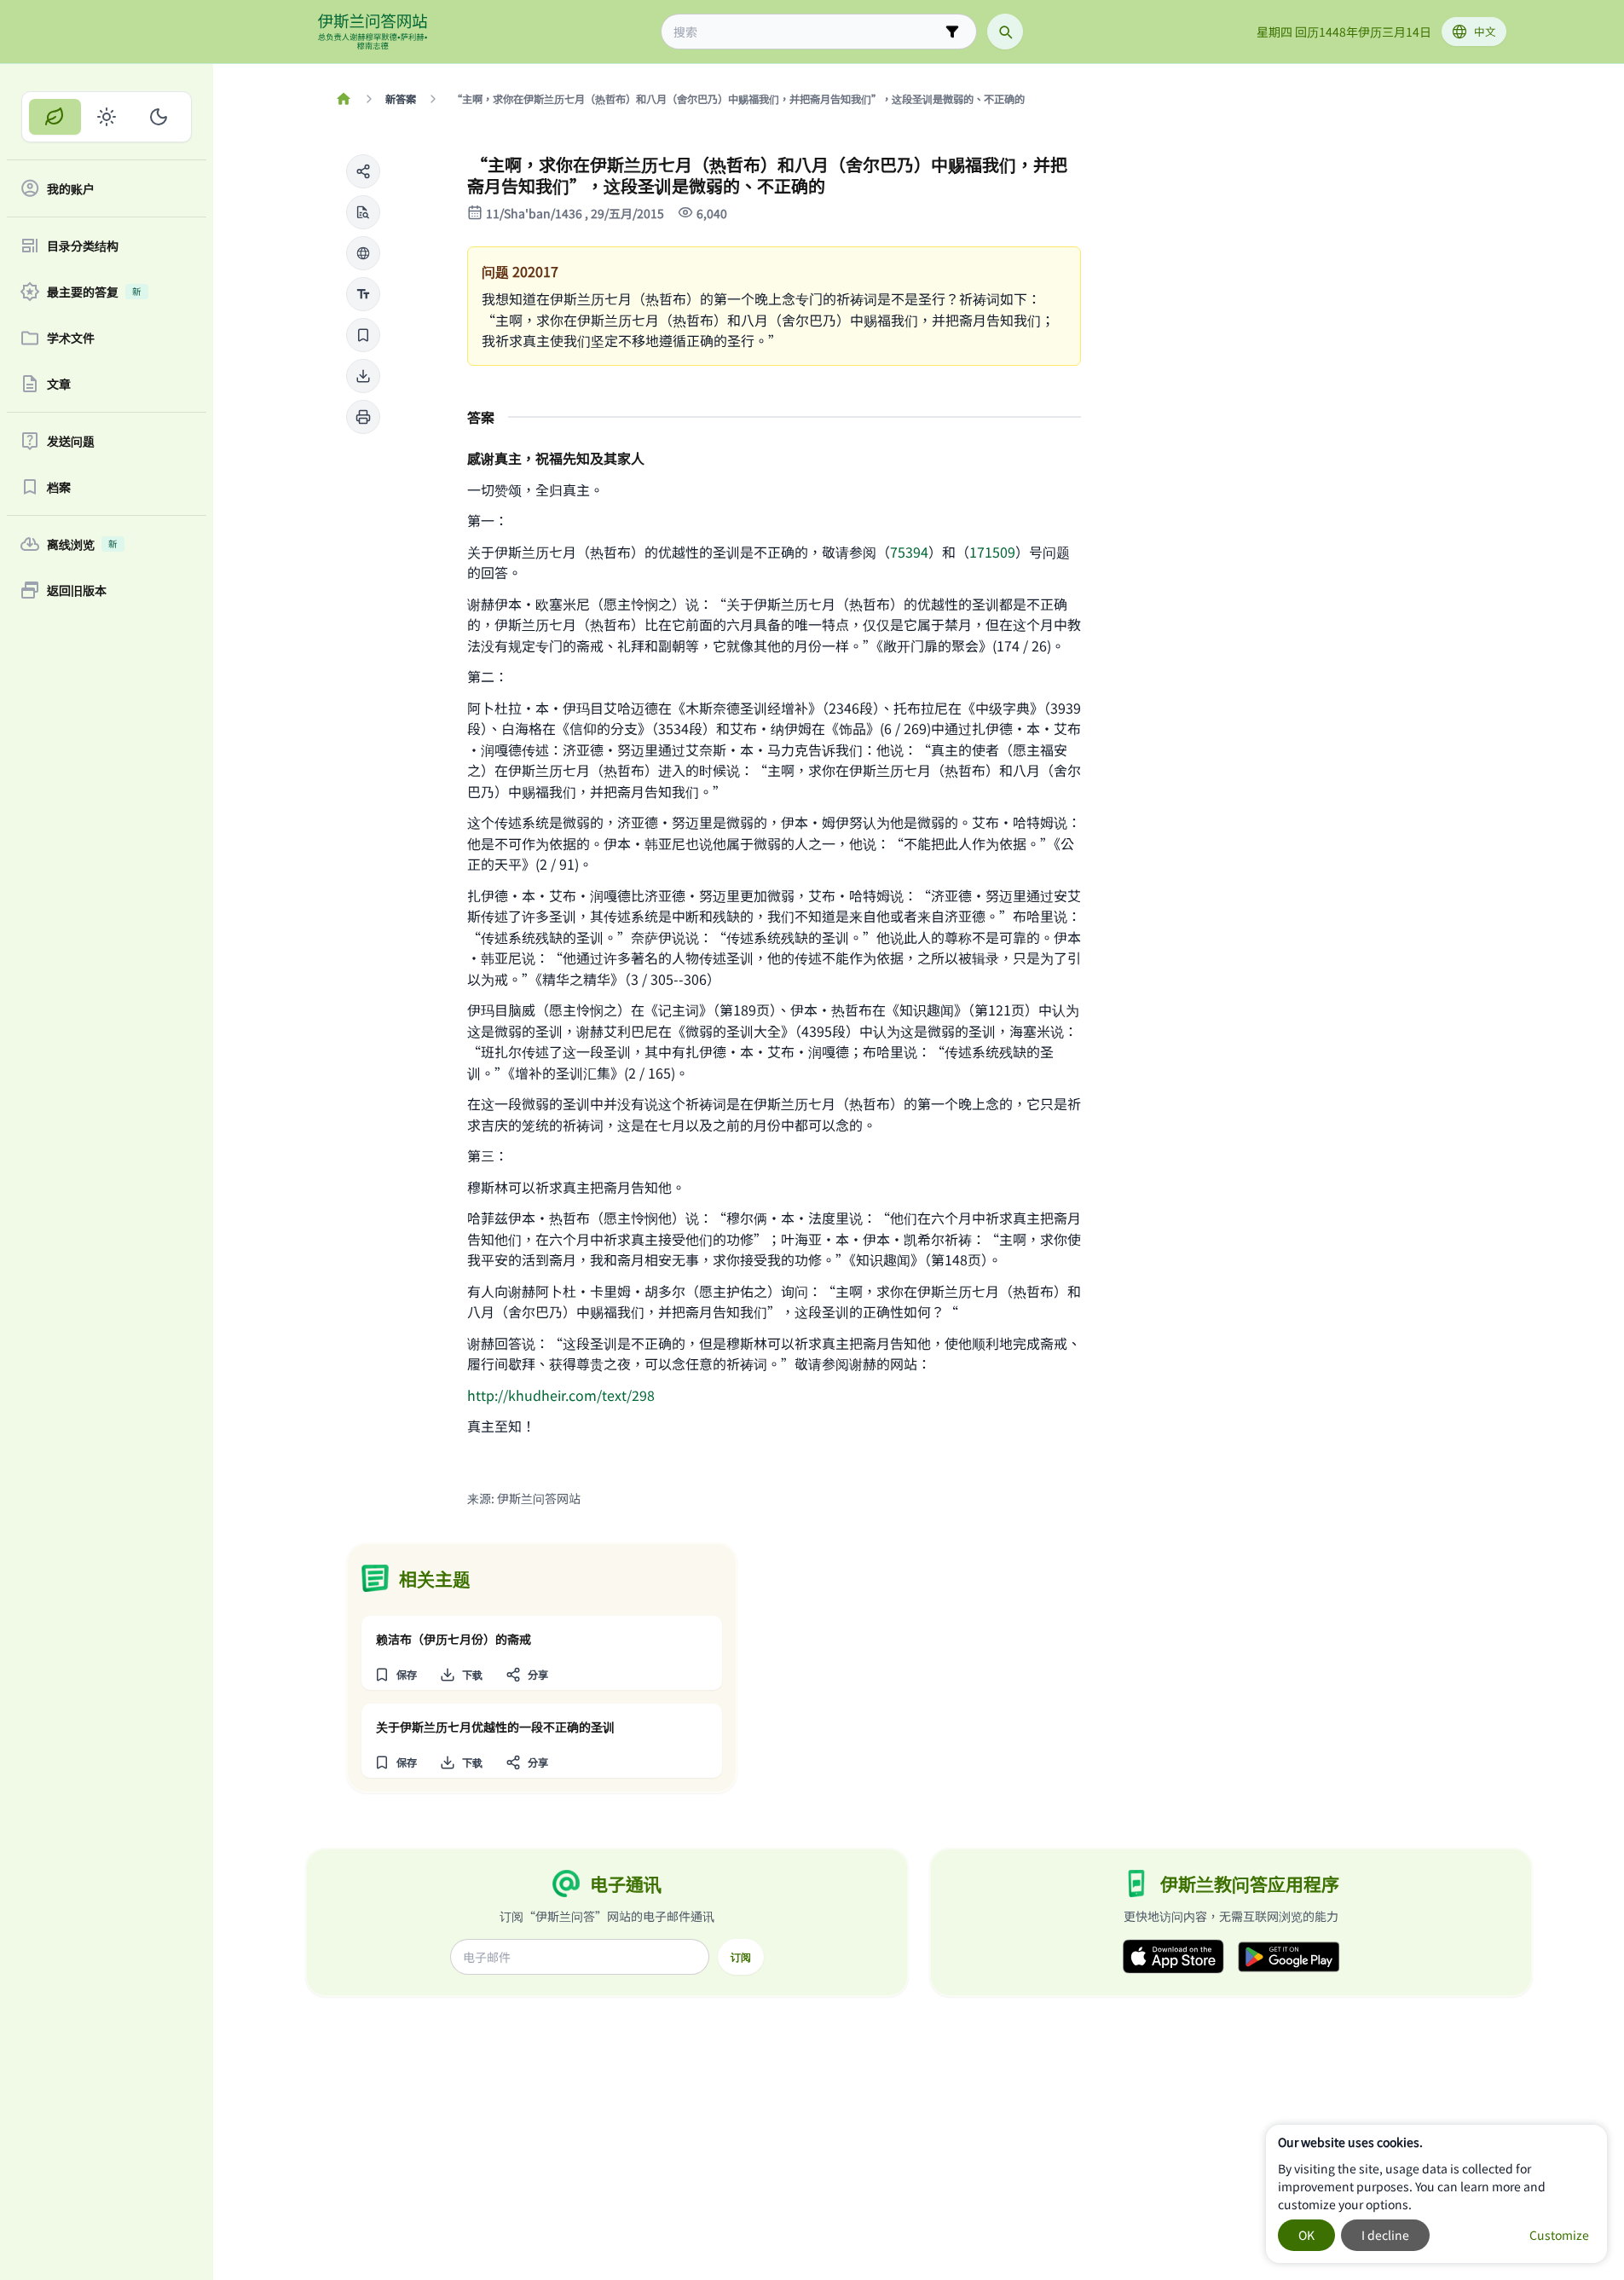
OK (1306, 2235)
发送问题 (71, 441)
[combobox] (807, 32)
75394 (909, 552)
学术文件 (71, 338)
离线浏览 (82, 544)
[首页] (344, 99)
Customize (1559, 2235)
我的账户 (71, 188)
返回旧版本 (77, 590)
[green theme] (55, 117)
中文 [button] (1485, 31)
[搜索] (1005, 32)
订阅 (741, 1957)
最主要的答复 (94, 292)
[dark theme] (158, 117)
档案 (59, 487)
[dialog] (1436, 2194)
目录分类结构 (83, 246)
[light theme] (107, 117)
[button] (363, 171)
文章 (59, 384)
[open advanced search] (952, 32)
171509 (992, 552)
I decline (1385, 2235)
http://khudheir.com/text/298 (561, 1395)
